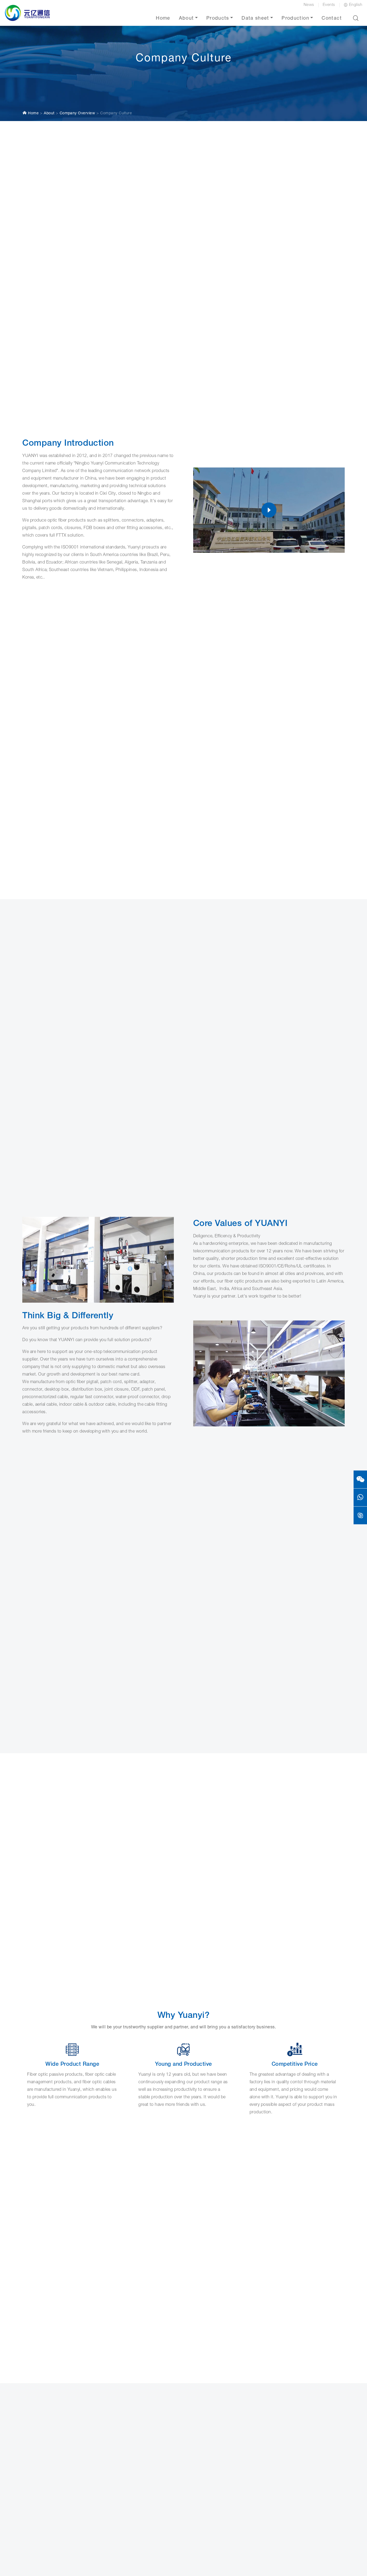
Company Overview (78, 114)
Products (218, 19)
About (186, 19)
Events (329, 5)
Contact (332, 19)
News (309, 5)
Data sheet (255, 19)
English (356, 5)
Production (295, 19)
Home (163, 19)
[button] (356, 18)
